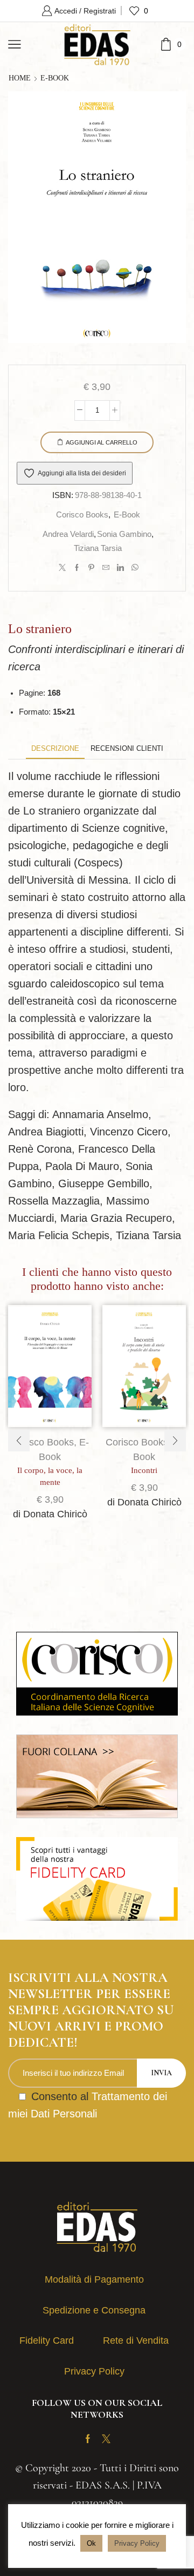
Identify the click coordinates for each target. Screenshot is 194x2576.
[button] (19, 1441)
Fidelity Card (47, 2340)
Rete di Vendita (136, 2340)
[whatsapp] (134, 568)
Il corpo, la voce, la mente (50, 1476)
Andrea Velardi (68, 534)
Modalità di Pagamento (94, 2279)
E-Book (55, 78)
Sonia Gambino (124, 534)
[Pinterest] (91, 568)
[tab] (55, 748)
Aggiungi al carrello (102, 442)
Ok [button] (91, 2543)
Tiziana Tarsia (98, 548)
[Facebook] (77, 568)
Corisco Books (82, 515)
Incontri (144, 1470)
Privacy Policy (94, 2371)
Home (20, 78)
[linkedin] (120, 568)
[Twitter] (62, 568)
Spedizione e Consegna (94, 2310)
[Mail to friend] (106, 568)
